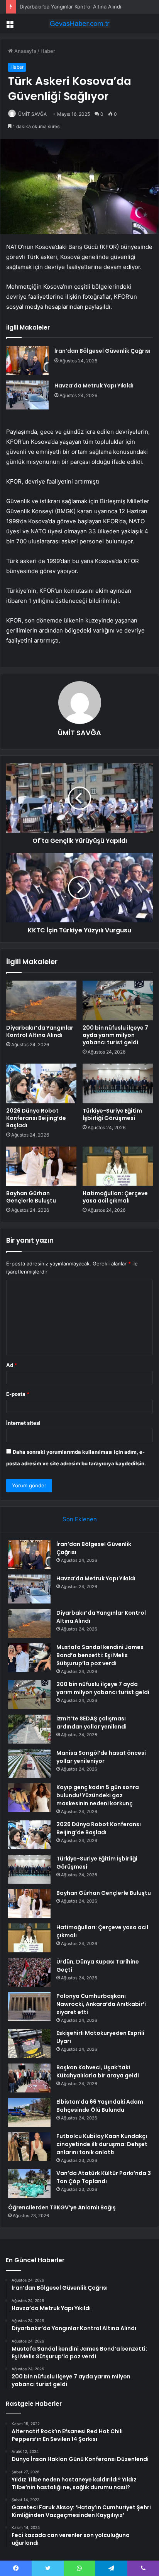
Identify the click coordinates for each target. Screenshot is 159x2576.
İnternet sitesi (23, 1423)
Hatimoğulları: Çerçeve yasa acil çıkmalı (115, 1197)
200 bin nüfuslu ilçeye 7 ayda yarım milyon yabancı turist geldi (115, 1035)
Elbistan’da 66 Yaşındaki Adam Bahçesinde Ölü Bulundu (100, 2106)
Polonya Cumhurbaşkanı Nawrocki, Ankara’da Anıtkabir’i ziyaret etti (101, 2004)
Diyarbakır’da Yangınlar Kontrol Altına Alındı (70, 7)
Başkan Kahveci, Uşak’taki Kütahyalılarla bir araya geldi (98, 2071)
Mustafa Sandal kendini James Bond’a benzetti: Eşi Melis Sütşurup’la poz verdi (100, 1655)
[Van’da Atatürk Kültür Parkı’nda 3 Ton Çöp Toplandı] (29, 2184)
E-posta (18, 1394)
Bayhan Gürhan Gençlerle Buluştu (31, 1197)
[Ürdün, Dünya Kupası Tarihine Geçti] (29, 1972)
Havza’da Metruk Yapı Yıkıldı (94, 386)
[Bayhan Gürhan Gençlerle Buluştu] (41, 1166)
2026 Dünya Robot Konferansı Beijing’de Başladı (36, 1118)
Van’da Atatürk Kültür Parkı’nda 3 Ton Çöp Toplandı (104, 2177)
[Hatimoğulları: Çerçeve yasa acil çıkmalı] (118, 1166)
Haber (48, 51)
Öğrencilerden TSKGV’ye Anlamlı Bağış (62, 2207)
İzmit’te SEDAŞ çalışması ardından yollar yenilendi (91, 1723)
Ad (12, 1365)
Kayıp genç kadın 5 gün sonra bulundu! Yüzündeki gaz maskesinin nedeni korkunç (98, 1795)
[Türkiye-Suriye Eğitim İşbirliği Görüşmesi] (118, 1083)
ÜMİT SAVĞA (32, 114)
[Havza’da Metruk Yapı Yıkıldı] (27, 395)
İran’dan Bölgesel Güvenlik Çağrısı (102, 351)
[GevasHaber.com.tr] (79, 24)
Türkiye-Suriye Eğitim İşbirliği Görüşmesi (112, 1114)
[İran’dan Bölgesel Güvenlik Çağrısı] (27, 360)
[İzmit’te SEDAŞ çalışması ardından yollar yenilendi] (29, 1729)
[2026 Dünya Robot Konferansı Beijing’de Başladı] (41, 1083)
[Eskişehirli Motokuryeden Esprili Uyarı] (29, 2044)
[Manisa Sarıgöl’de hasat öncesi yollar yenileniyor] (29, 1763)
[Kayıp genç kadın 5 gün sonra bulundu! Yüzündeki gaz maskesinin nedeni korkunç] (29, 1798)
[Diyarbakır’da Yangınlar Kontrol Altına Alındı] (41, 1000)
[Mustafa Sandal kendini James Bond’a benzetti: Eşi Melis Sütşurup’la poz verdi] (29, 1658)
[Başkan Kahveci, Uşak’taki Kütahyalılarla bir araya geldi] (29, 2078)
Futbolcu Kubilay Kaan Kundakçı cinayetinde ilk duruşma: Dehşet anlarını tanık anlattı (102, 2144)
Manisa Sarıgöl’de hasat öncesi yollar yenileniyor (101, 1757)
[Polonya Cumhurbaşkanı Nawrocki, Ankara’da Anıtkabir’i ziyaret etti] (29, 2007)
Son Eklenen (80, 1519)
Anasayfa (25, 51)
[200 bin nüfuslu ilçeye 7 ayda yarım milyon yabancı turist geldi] (118, 1000)
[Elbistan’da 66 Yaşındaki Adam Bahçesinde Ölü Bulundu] (29, 2112)
